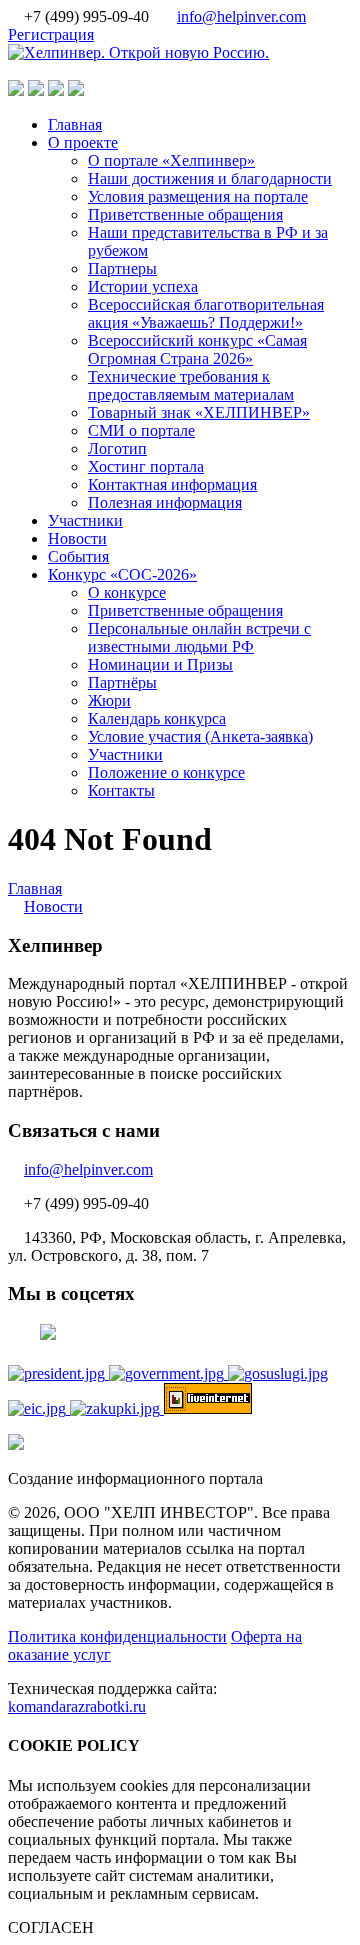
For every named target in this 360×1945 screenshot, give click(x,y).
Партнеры (122, 268)
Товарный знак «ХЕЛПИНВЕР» (199, 412)
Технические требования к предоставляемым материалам (191, 385)
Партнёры (122, 682)
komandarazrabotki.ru (77, 1706)
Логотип (117, 448)
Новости (77, 538)
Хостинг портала (146, 466)
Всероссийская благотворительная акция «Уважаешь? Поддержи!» (206, 313)
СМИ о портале (141, 430)
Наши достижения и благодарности (210, 178)
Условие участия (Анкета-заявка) (200, 736)
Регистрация (51, 34)
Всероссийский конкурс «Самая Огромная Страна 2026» (197, 349)
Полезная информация (165, 502)
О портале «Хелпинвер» (171, 160)
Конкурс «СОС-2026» (122, 574)
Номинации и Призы (160, 664)
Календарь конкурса (157, 718)
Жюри (109, 700)
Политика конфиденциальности (117, 1636)
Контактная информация (172, 484)
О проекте (83, 142)
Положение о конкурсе (166, 772)
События (78, 556)
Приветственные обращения (185, 214)
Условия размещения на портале (198, 196)
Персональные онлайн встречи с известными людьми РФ (199, 637)
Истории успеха (143, 286)
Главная (75, 124)
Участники (85, 520)
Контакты (121, 790)
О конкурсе (127, 592)
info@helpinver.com (241, 16)
